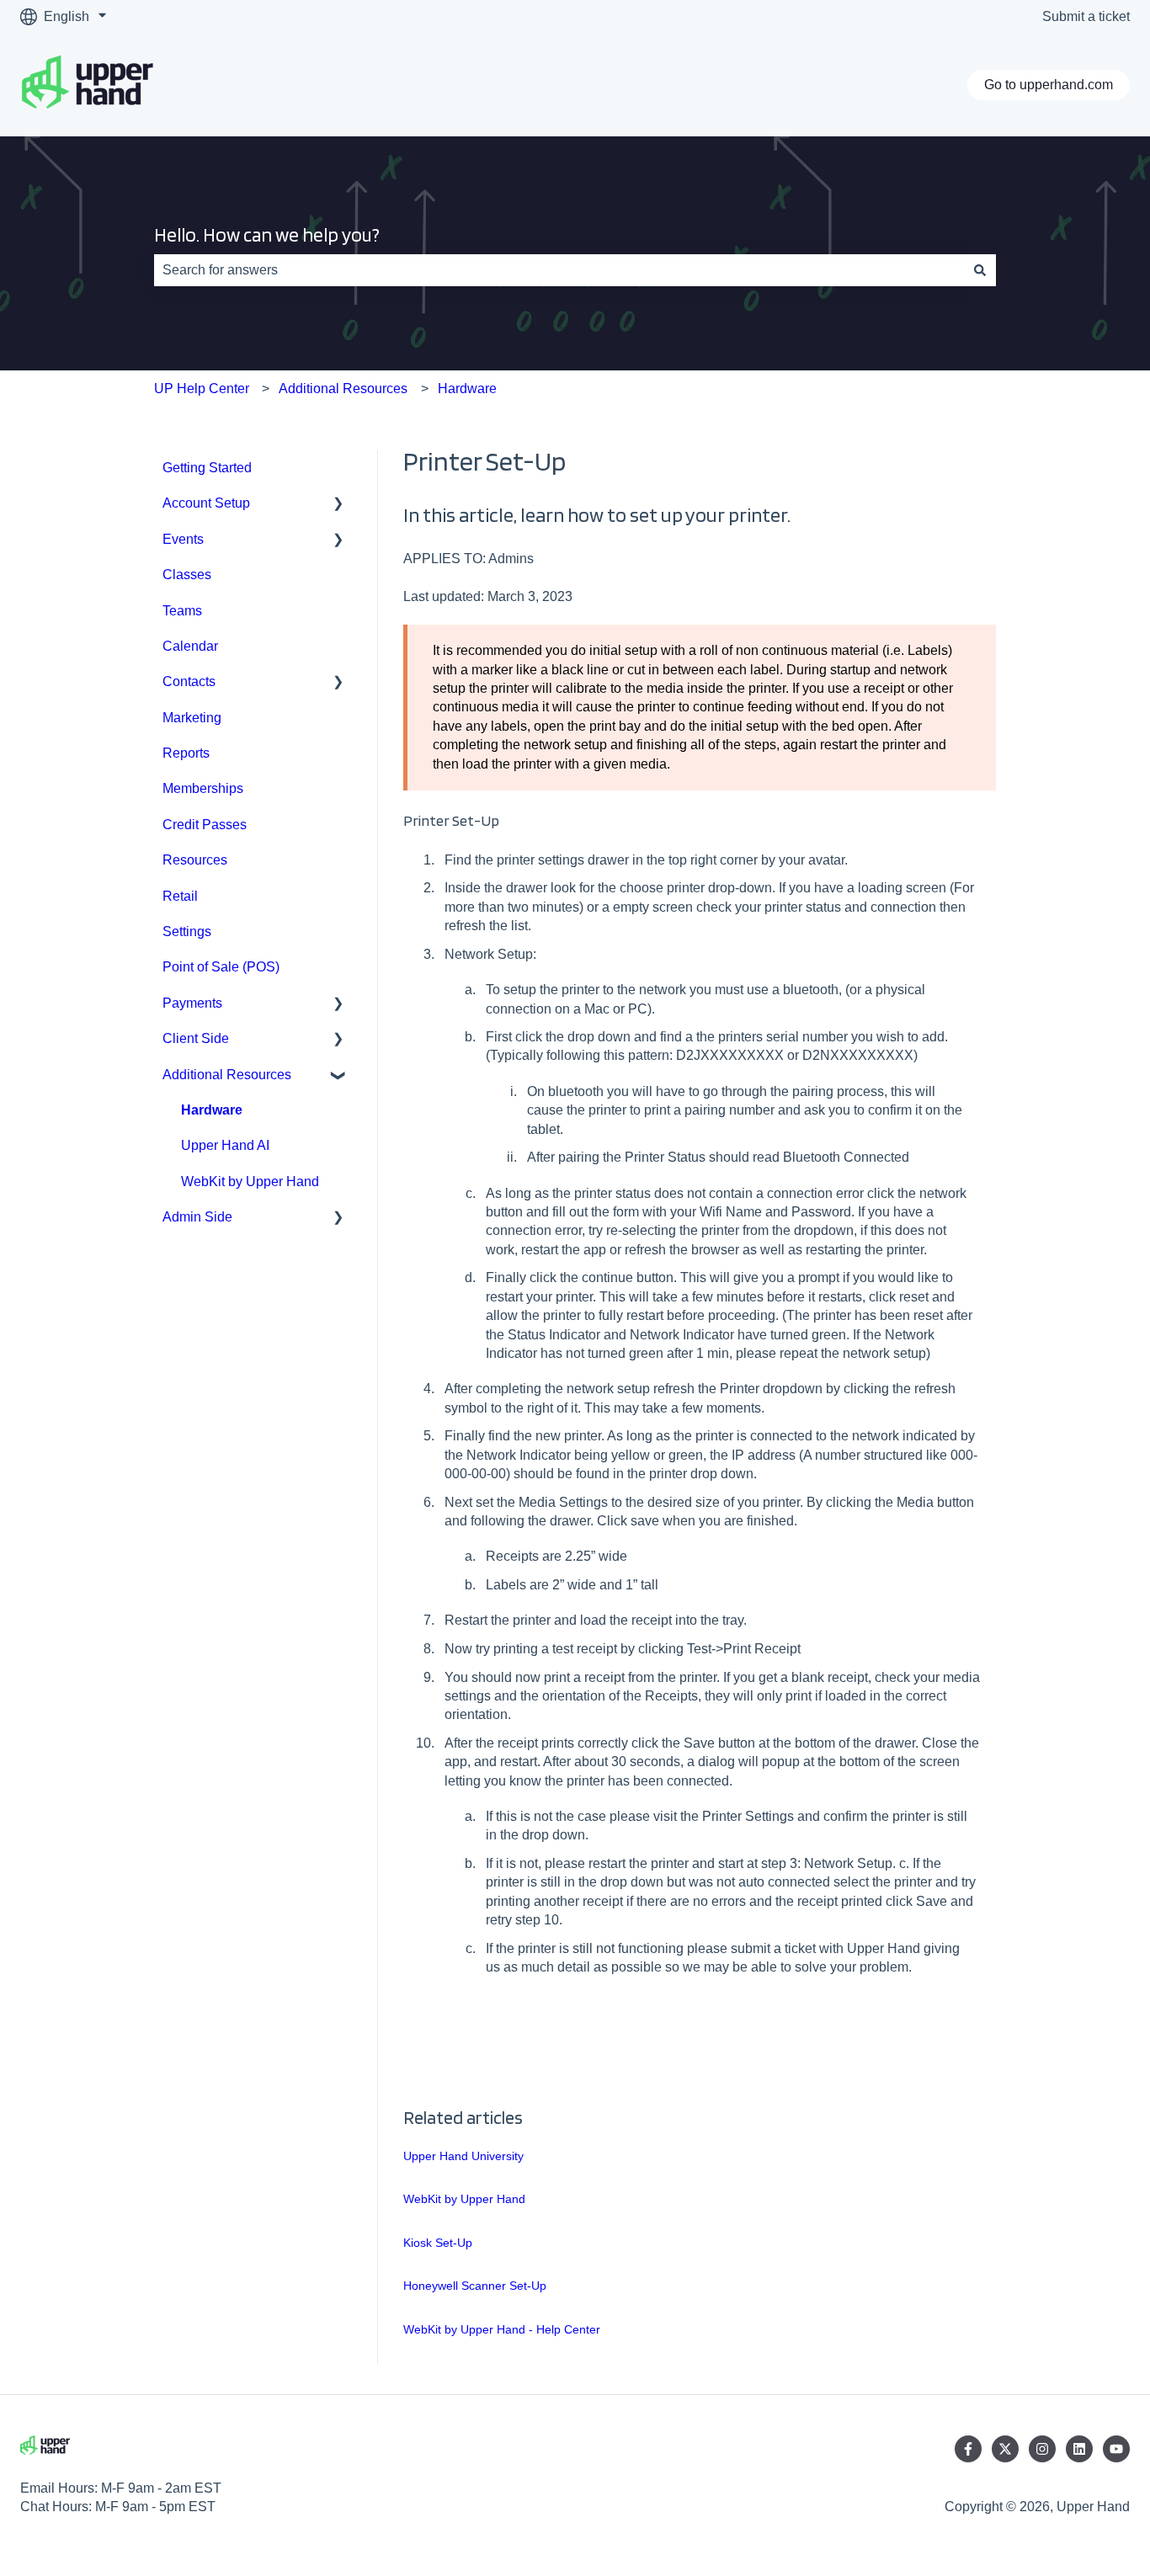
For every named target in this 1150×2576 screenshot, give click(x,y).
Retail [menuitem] (180, 896)
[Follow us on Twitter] (1005, 2449)
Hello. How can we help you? (267, 235)
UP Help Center (202, 389)
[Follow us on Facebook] (968, 2449)
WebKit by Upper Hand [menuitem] (250, 1182)
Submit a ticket (1086, 16)
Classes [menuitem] (187, 575)
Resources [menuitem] (195, 860)
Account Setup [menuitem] (206, 503)
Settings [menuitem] (187, 931)
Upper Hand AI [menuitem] (225, 1145)
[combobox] (559, 270)
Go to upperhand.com (1049, 85)
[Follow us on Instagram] (1042, 2449)
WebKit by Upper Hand (464, 2199)
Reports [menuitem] (186, 753)
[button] (338, 505)
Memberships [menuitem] (203, 788)
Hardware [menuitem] (212, 1110)
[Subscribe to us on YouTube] (1116, 2449)
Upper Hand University (463, 2156)
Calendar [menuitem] (190, 646)
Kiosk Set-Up (438, 2243)
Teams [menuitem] (182, 611)
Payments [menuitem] (192, 1003)
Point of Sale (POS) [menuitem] (221, 967)
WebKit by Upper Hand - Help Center (502, 2329)
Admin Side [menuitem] (197, 1217)
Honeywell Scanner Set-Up (475, 2286)
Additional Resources (343, 389)
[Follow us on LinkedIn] (1079, 2449)
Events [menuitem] (183, 539)
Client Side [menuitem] (196, 1038)
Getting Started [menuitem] (207, 468)
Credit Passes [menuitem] (205, 825)
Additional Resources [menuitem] (227, 1075)
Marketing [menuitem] (192, 718)
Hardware (467, 389)
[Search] (980, 270)
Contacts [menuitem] (189, 681)
